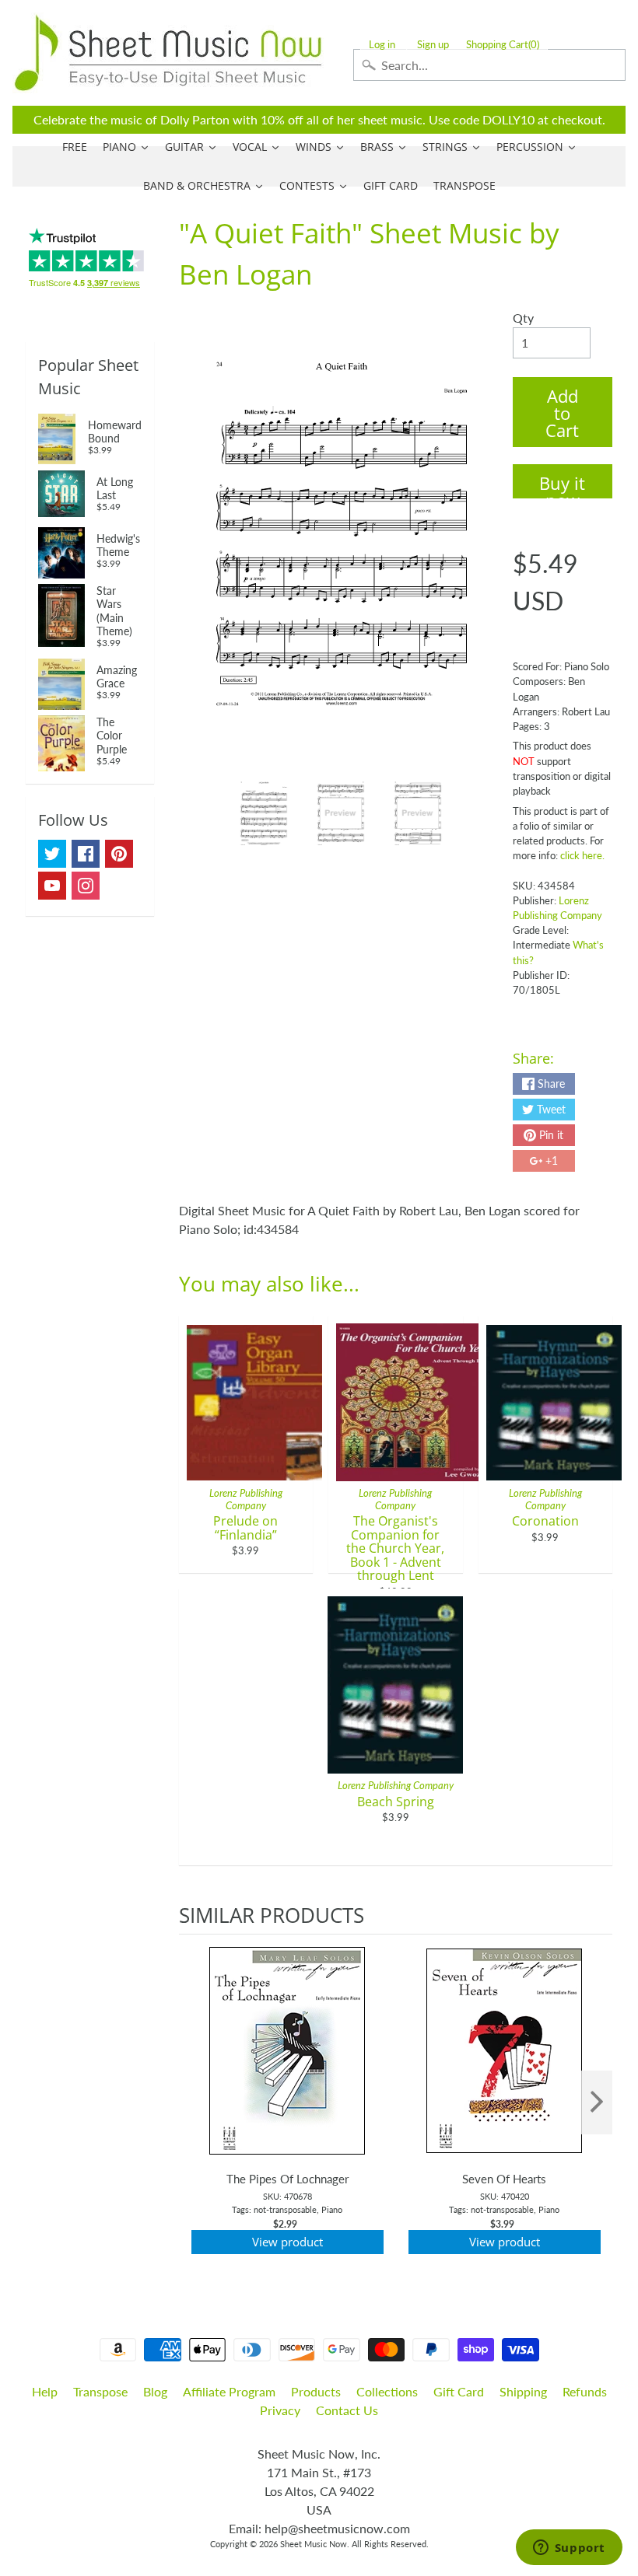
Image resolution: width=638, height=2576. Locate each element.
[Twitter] (52, 854)
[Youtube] (52, 886)
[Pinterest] (119, 854)
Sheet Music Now (314, 2544)
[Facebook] (86, 854)
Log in (382, 45)
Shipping (523, 2391)
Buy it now (562, 485)
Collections (387, 2391)
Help (45, 2391)
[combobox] (489, 65)
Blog (155, 2391)
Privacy (280, 2410)
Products (316, 2391)
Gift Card (459, 2391)
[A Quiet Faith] (264, 813)
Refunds (585, 2391)
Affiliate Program (229, 2391)
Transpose (100, 2391)
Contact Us (347, 2410)
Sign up (433, 45)
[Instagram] (86, 886)
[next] (597, 2102)
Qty (523, 318)
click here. (582, 855)
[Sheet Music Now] (168, 53)
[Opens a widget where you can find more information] (569, 2549)
